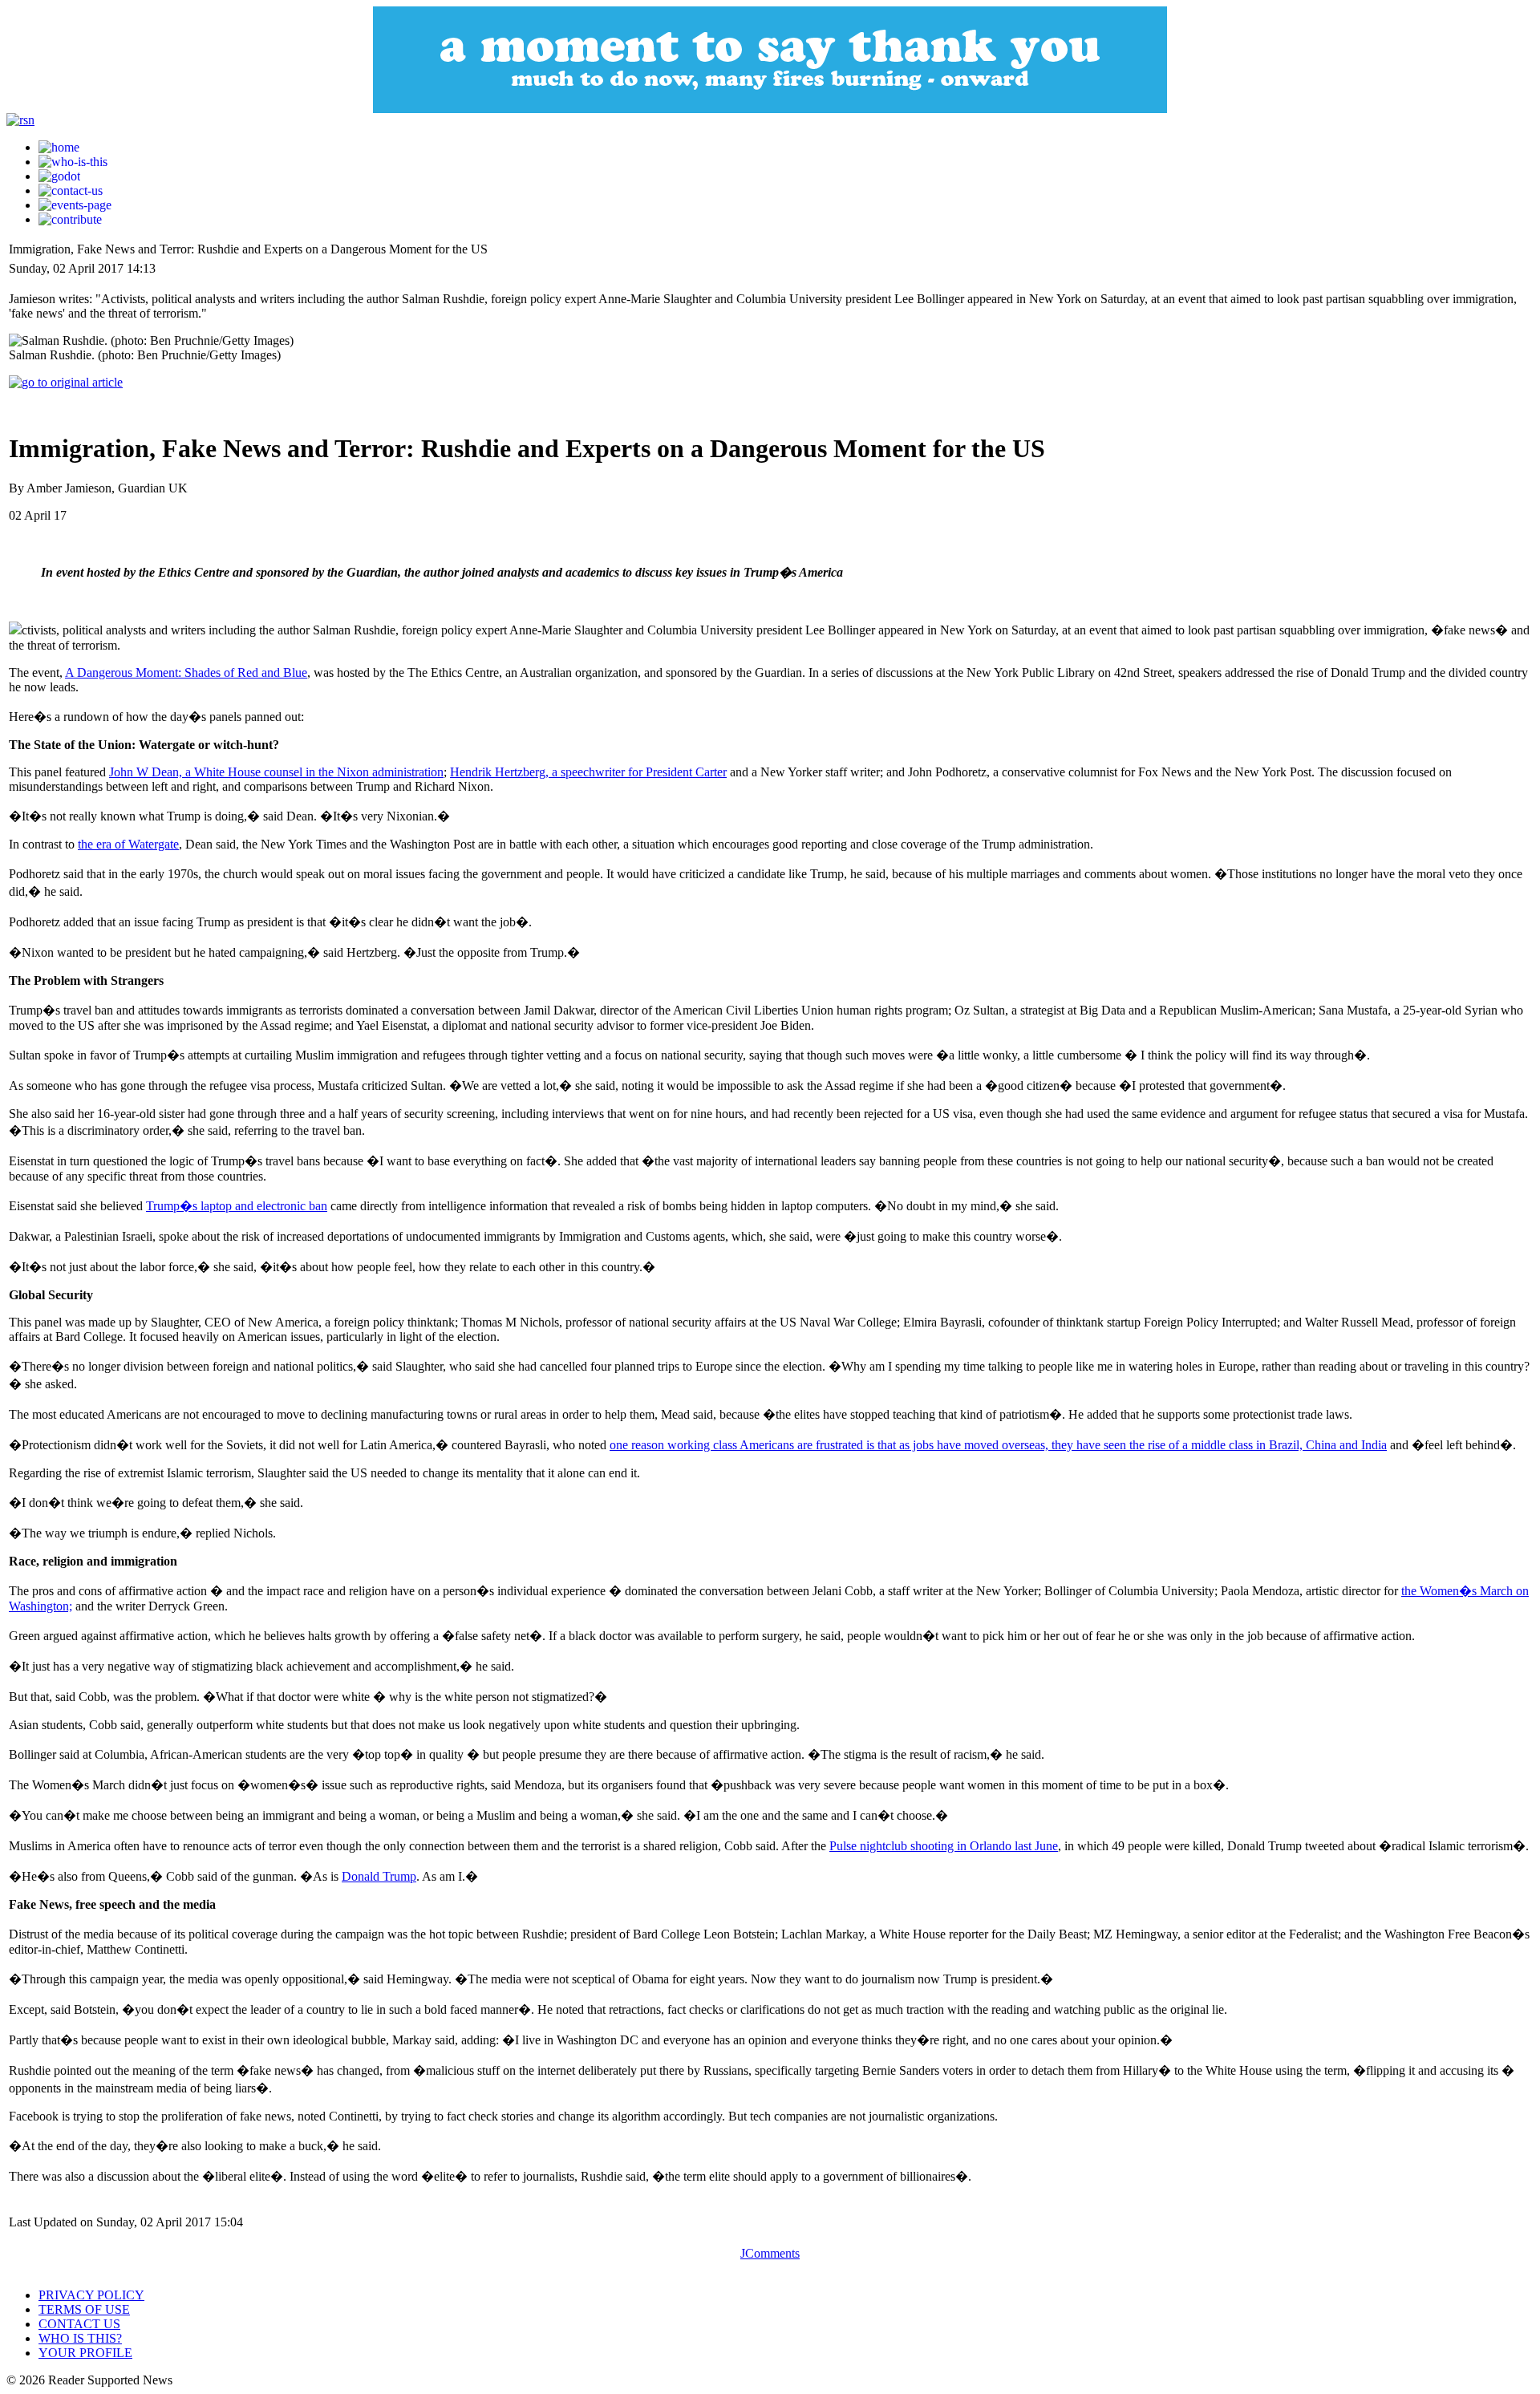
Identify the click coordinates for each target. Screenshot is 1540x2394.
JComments (770, 2253)
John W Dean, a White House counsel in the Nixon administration (276, 772)
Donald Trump (379, 1876)
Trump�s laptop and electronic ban (237, 1206)
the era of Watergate (128, 844)
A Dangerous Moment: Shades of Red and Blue (186, 672)
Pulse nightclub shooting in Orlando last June (944, 1846)
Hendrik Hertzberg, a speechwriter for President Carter (588, 772)
